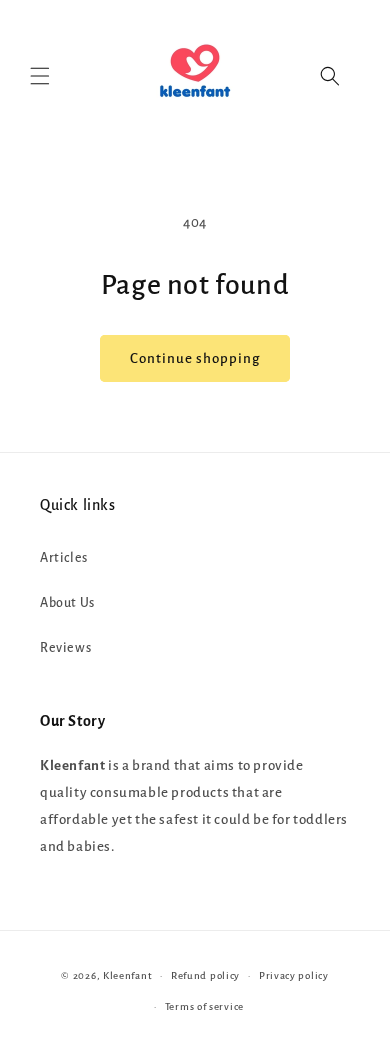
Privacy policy (294, 975)
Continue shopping (195, 358)
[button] (40, 76)
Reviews (65, 648)
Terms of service (204, 1006)
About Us (67, 603)
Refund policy (205, 975)
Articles (64, 558)
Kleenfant (127, 975)
